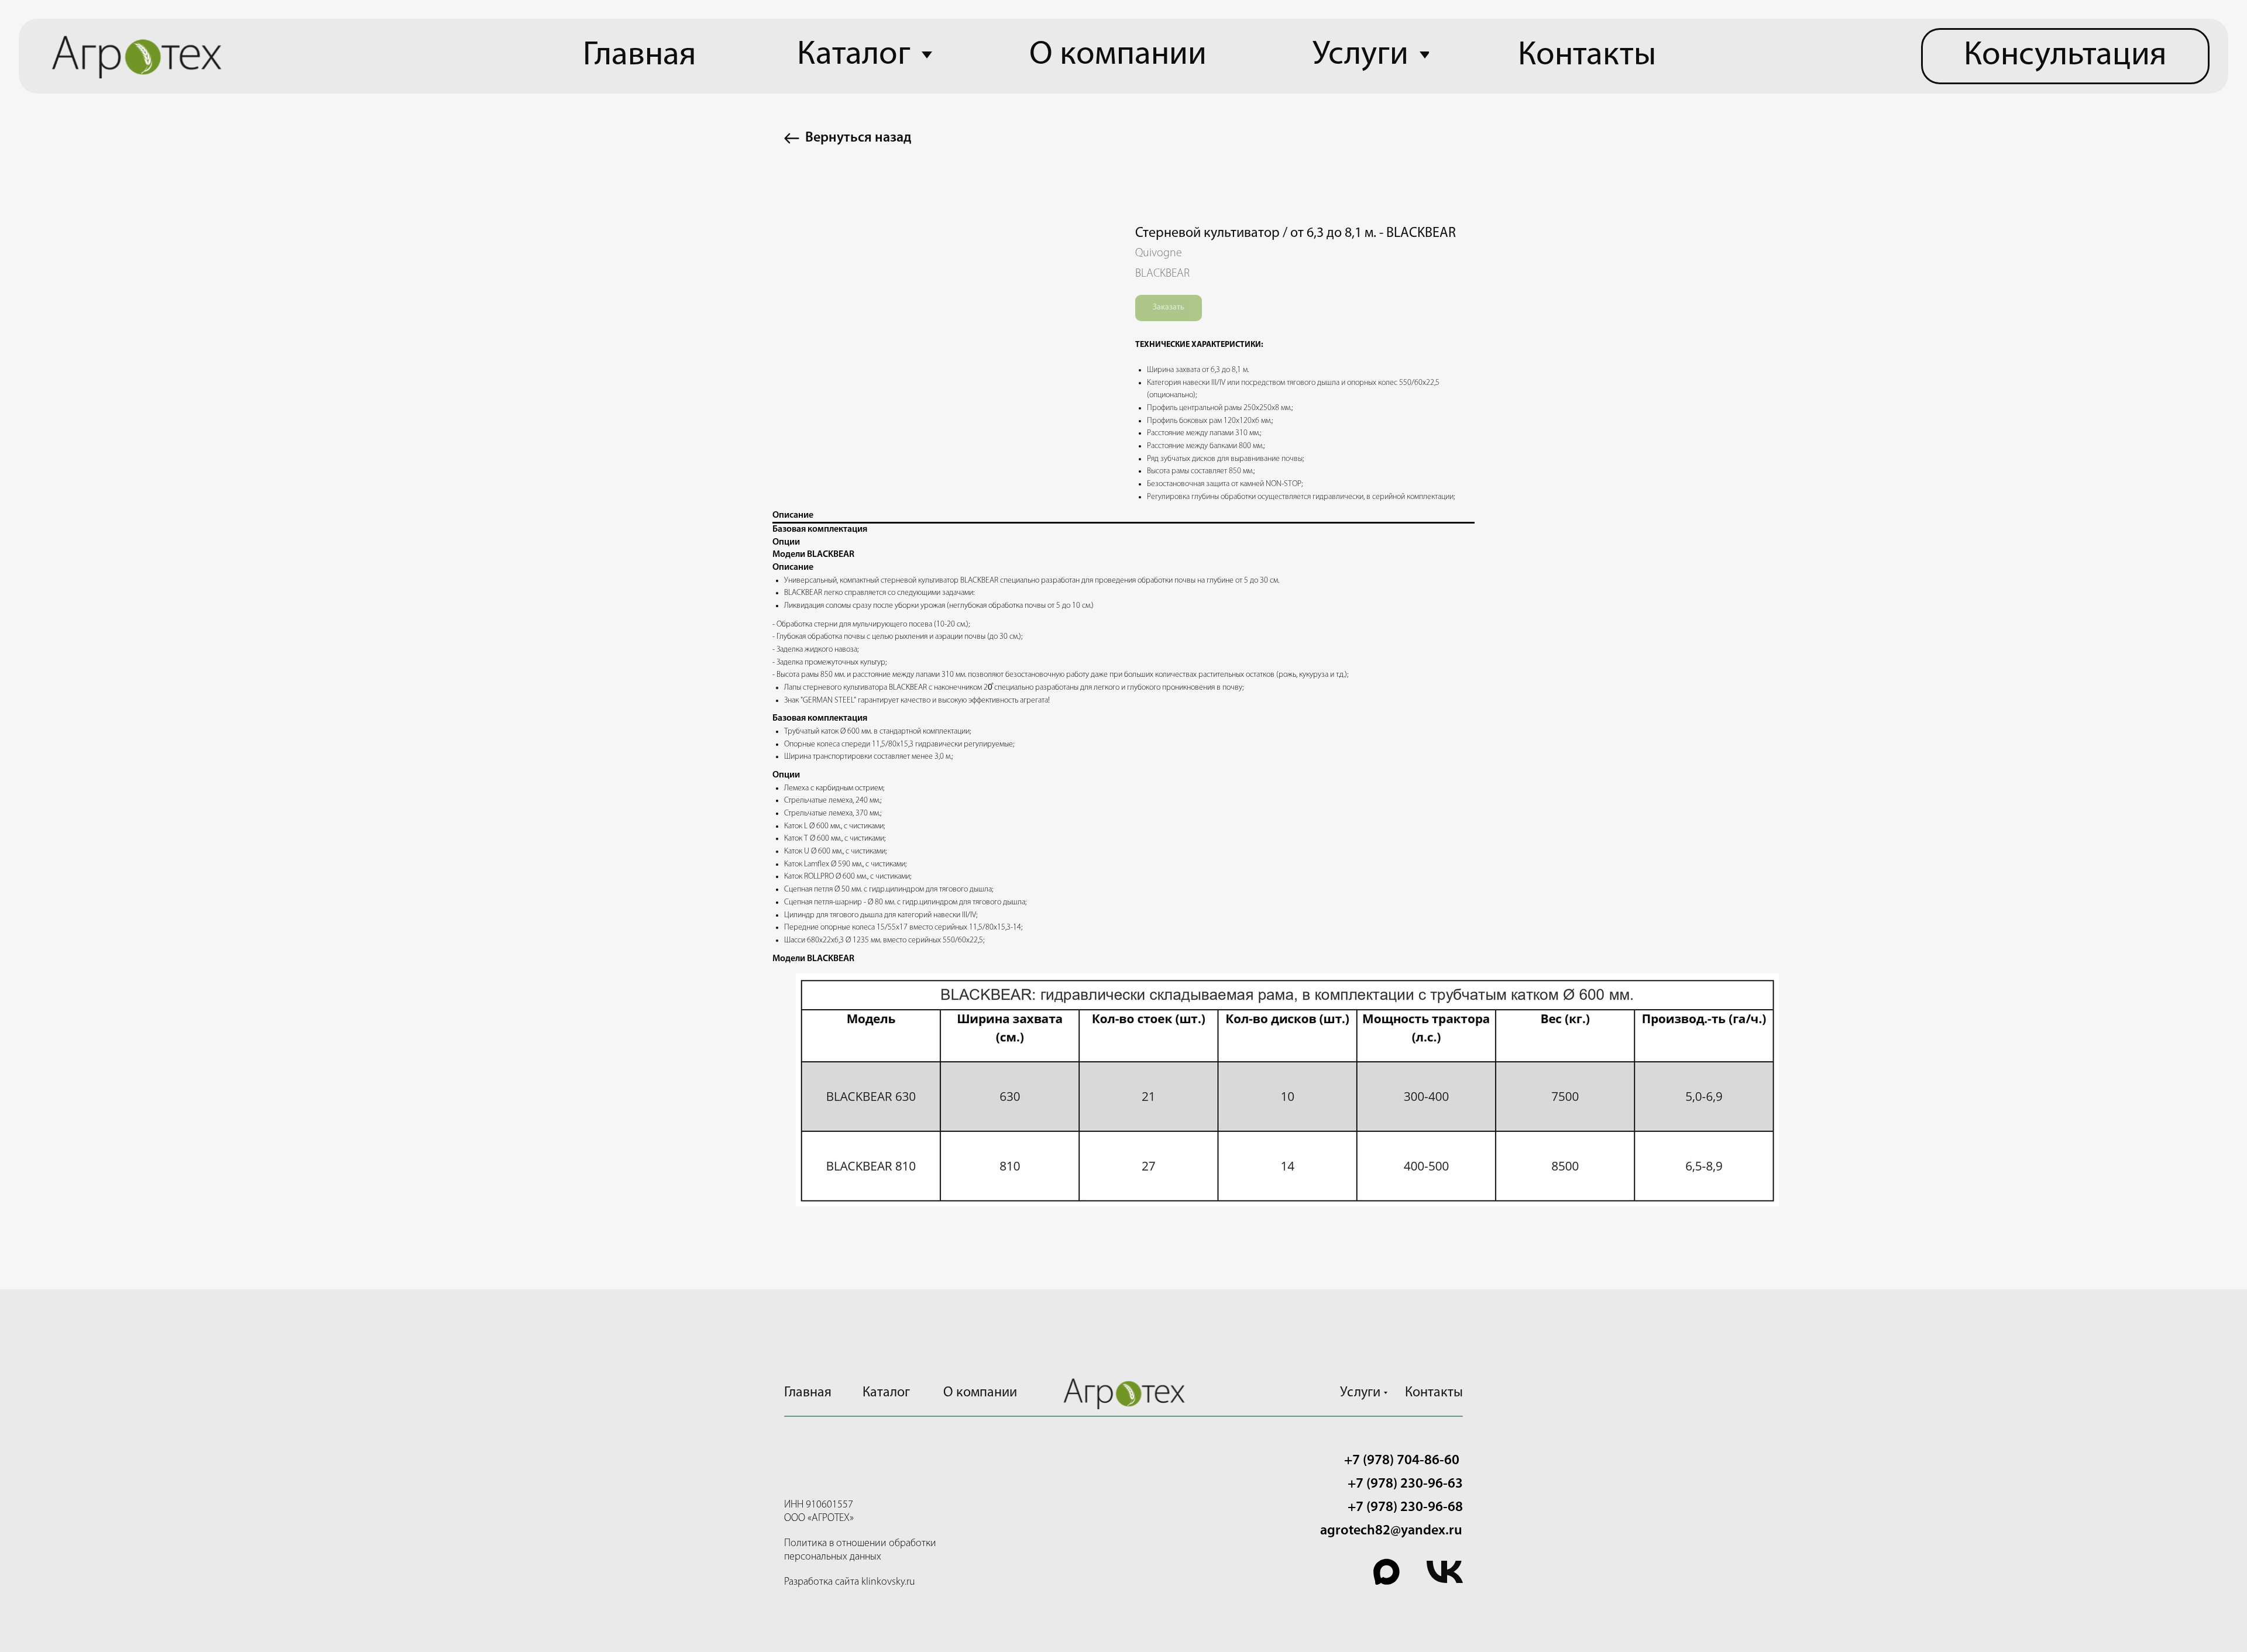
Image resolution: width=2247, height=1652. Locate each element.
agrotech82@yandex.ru (1391, 1531)
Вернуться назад (858, 138)
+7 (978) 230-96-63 (1405, 1484)
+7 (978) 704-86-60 (1402, 1461)
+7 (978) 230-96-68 (1405, 1508)
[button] (2065, 56)
